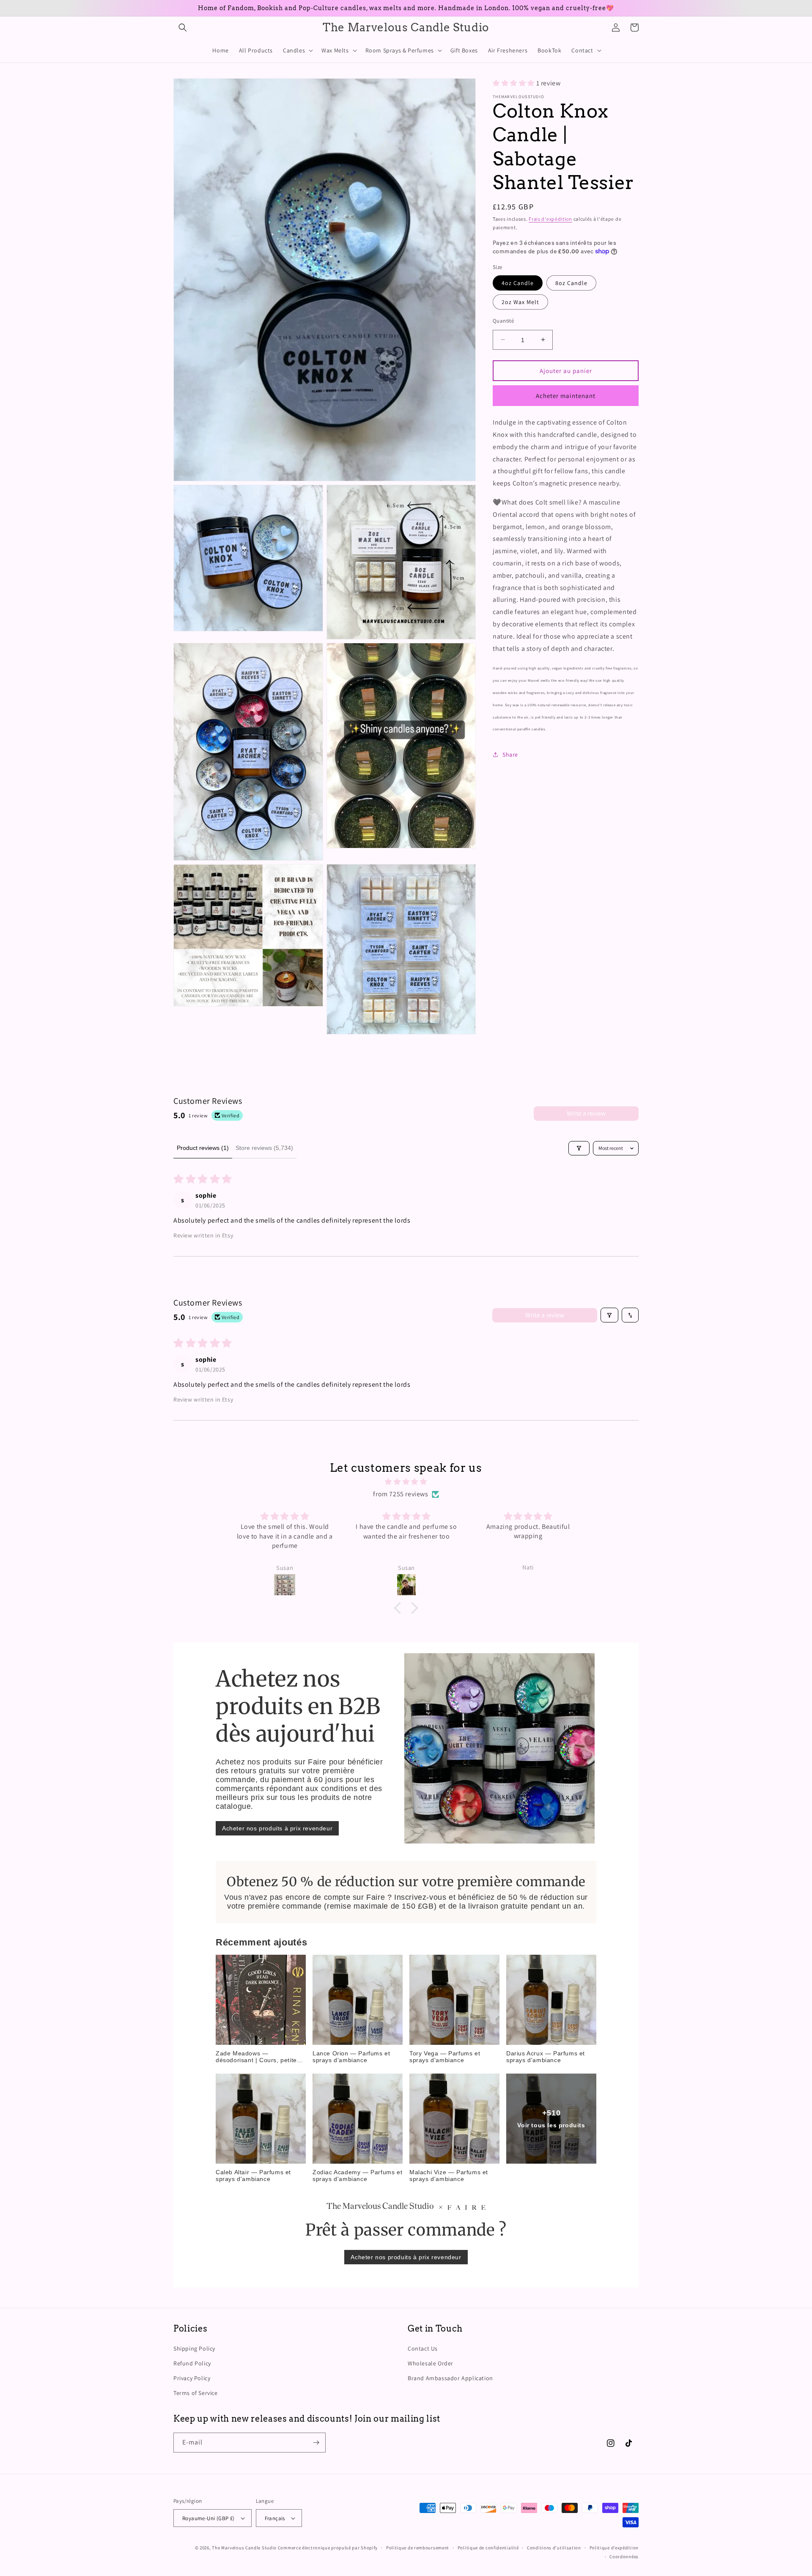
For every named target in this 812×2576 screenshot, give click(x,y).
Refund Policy (192, 2363)
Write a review (586, 1113)
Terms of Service (196, 2393)
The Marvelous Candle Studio (244, 2548)
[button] (183, 27)
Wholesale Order (431, 2363)
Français (275, 2518)
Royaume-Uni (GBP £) (208, 2518)
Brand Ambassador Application (450, 2378)
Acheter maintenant (566, 395)
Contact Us (423, 2348)
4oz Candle (518, 283)
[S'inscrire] (316, 2443)
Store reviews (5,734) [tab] (264, 1148)
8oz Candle (571, 283)
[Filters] (579, 1148)
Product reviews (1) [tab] (203, 1148)
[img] (406, 1482)
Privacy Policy (192, 2378)
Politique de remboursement (418, 2548)
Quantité (503, 320)
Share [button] (510, 754)
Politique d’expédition (614, 2548)
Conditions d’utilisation (554, 2548)
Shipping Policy (194, 2348)
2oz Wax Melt (520, 302)
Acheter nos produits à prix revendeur (277, 1828)
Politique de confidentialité (488, 2548)
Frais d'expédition (550, 218)
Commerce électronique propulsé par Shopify (328, 2548)
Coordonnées (624, 2557)
